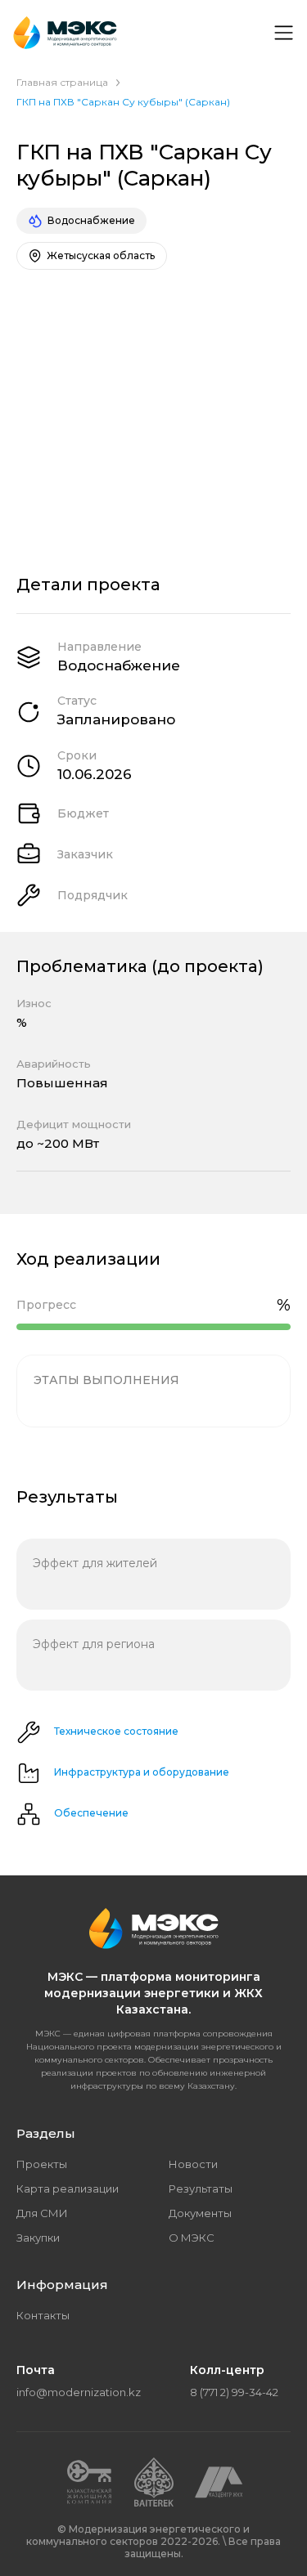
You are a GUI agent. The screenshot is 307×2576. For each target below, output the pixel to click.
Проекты (42, 2164)
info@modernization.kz (79, 2392)
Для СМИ (42, 2213)
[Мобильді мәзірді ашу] (283, 33)
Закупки (38, 2238)
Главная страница (62, 82)
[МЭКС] (65, 33)
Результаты (201, 2188)
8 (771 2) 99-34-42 (234, 2392)
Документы (200, 2213)
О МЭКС (192, 2238)
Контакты (43, 2315)
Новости (193, 2164)
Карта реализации (68, 2188)
